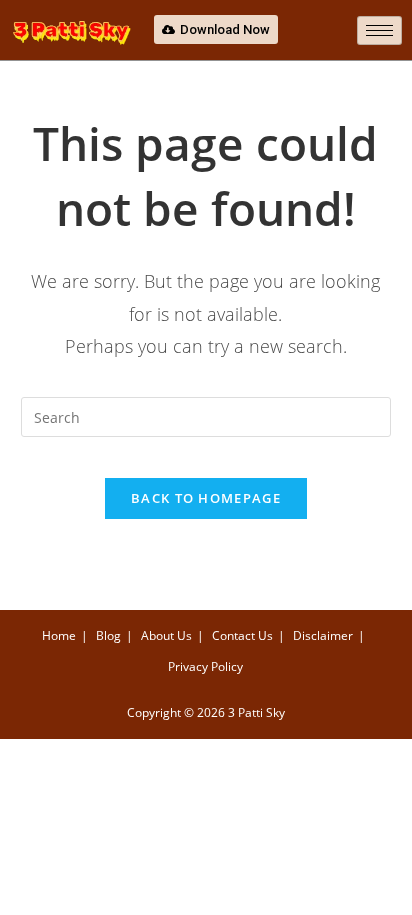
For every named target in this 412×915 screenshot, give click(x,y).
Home (59, 635)
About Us (166, 635)
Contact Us (242, 635)
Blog (108, 635)
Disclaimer (323, 635)
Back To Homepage (206, 498)
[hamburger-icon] (379, 30)
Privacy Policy (205, 666)
